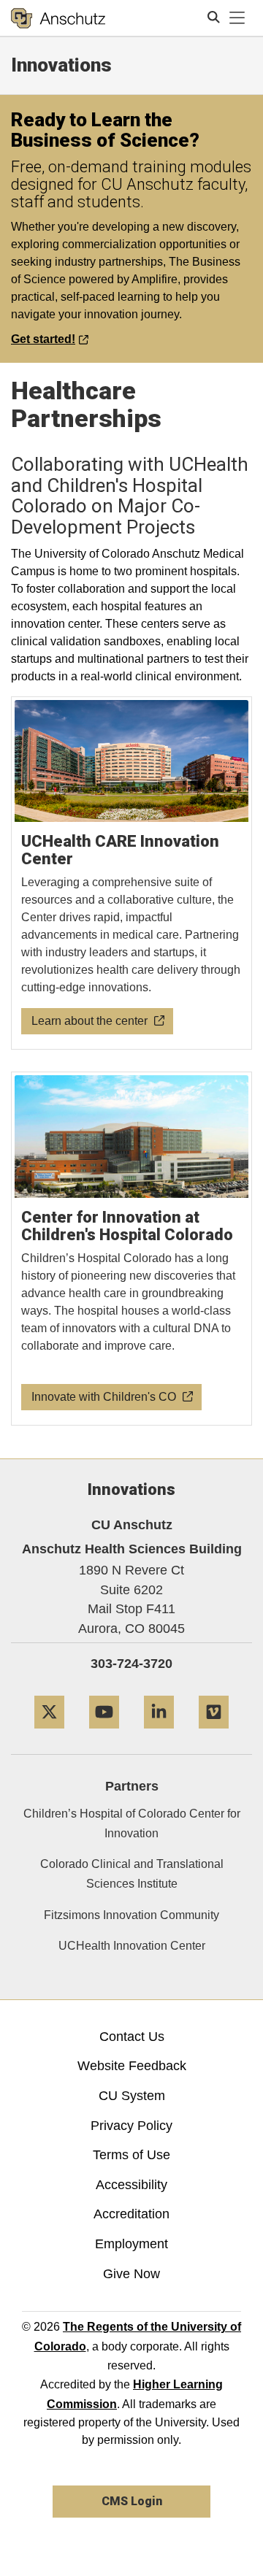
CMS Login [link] (132, 2501)
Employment (131, 2244)
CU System (132, 2096)
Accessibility (131, 2185)
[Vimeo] (214, 1734)
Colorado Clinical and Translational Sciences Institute (132, 1874)
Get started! (43, 339)
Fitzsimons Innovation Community (131, 1915)
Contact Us (132, 2037)
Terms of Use (131, 2155)
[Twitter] (49, 1734)
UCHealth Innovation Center (132, 1946)
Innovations (61, 65)
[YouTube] (104, 1734)
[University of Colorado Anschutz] (58, 18)
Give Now (131, 2274)
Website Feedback (132, 2066)
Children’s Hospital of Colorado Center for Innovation (132, 1823)
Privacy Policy (131, 2126)
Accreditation (131, 2214)
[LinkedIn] (159, 1734)
